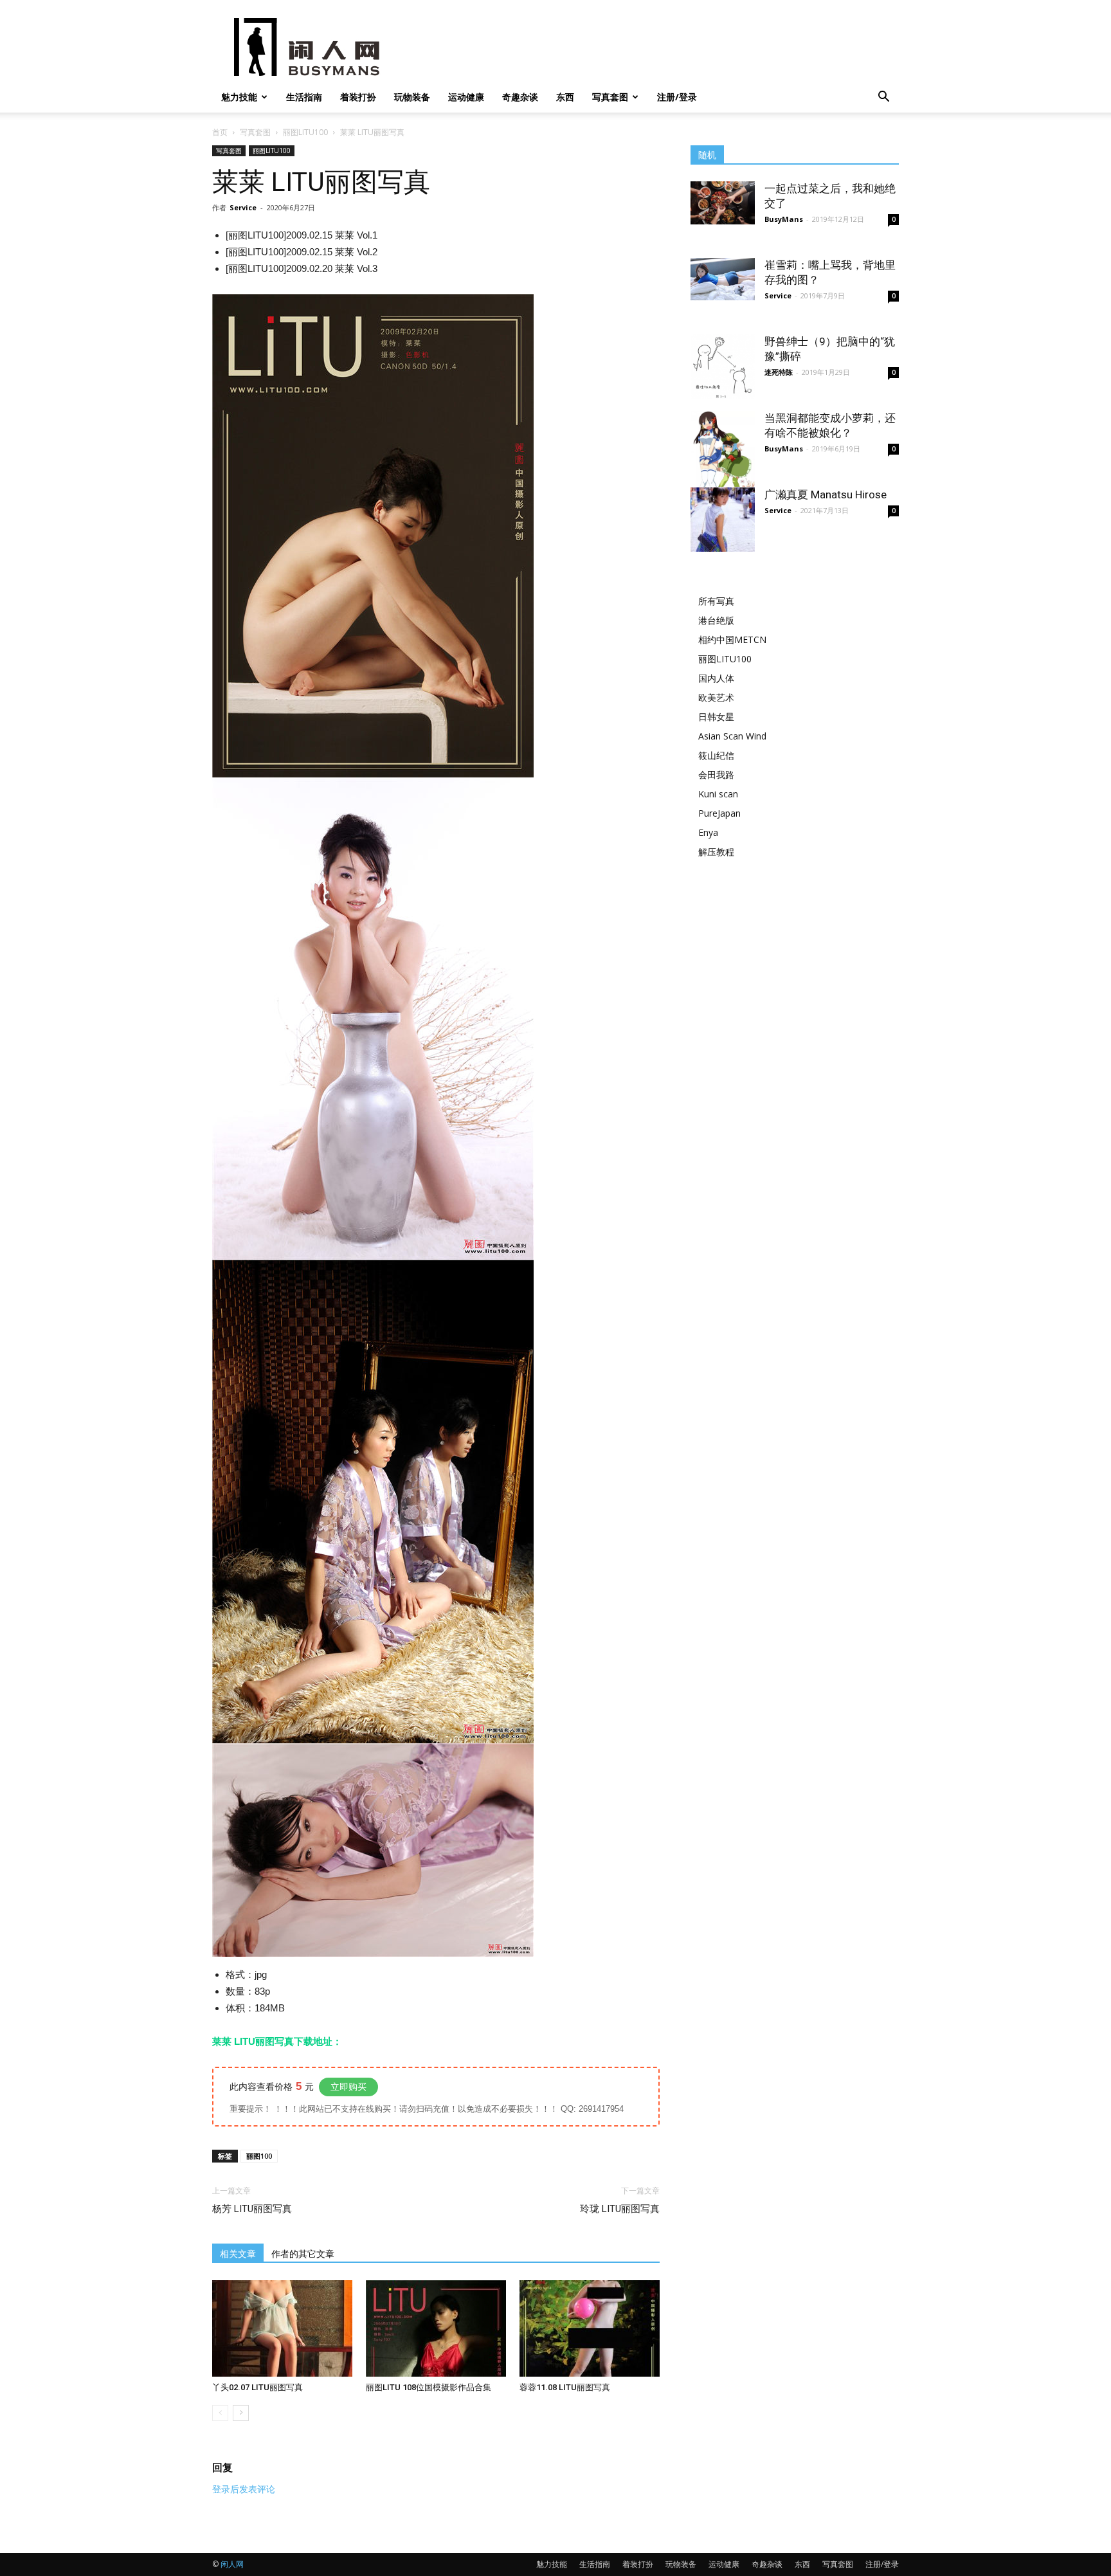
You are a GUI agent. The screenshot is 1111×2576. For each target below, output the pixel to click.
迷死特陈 (779, 372)
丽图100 (259, 2156)
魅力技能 (239, 97)
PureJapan (719, 813)
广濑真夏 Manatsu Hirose (826, 494)
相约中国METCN (732, 639)
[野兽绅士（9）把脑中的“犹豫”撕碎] (723, 367)
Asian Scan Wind (732, 736)
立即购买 (348, 2087)
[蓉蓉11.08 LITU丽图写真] (590, 2328)
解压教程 (716, 852)
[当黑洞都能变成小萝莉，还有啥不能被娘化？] (723, 449)
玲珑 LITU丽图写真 (620, 2209)
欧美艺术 (716, 697)
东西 (565, 97)
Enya (708, 832)
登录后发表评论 (244, 2489)
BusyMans (784, 219)
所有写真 (716, 601)
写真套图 (610, 97)
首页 (220, 132)
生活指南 (304, 97)
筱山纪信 (716, 755)
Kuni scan (718, 794)
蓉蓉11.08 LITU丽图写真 (565, 2387)
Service (243, 207)
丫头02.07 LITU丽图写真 (257, 2387)
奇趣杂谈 (520, 97)
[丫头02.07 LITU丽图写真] (282, 2328)
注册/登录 (677, 97)
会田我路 (716, 775)
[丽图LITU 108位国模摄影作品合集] (436, 2328)
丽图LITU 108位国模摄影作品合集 (429, 2387)
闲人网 (232, 2564)
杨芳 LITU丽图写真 (252, 2209)
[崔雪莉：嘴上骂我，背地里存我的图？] (723, 279)
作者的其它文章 (303, 2254)
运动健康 (466, 97)
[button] (883, 98)
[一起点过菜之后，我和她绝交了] (723, 203)
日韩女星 (716, 717)
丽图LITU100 (305, 132)
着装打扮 (358, 97)
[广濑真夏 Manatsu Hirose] (723, 520)
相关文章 (238, 2254)
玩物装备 (412, 97)
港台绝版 (716, 620)
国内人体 (716, 678)
